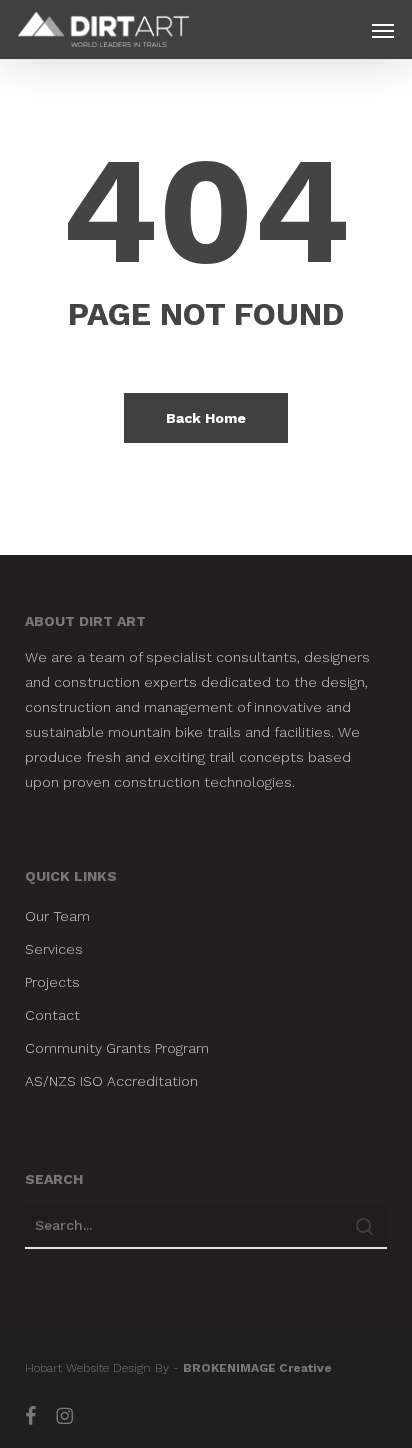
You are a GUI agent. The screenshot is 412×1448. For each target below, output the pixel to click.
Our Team (57, 916)
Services (54, 949)
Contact (52, 1015)
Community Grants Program (117, 1048)
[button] (383, 30)
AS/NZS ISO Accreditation (111, 1081)
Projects (52, 982)
